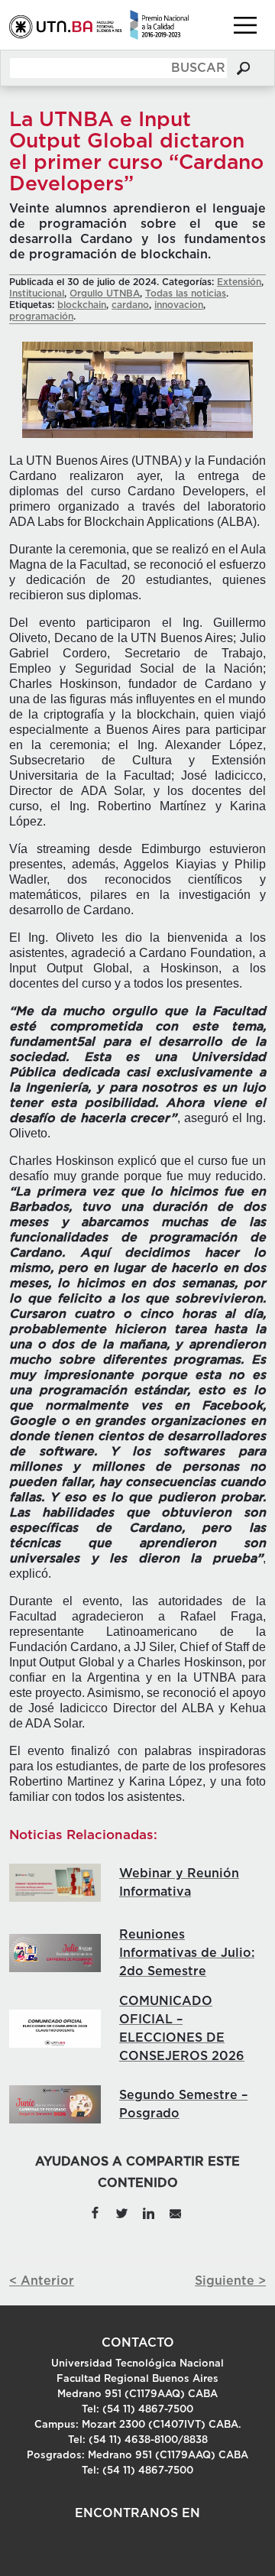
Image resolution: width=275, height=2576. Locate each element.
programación (41, 316)
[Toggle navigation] (245, 25)
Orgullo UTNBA (105, 294)
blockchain (82, 305)
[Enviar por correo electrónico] (175, 2212)
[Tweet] (122, 2212)
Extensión (239, 282)
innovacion (179, 305)
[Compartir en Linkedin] (149, 2212)
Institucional (37, 294)
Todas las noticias (186, 294)
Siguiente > (230, 2281)
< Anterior (42, 2281)
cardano (130, 305)
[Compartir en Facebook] (95, 2212)
